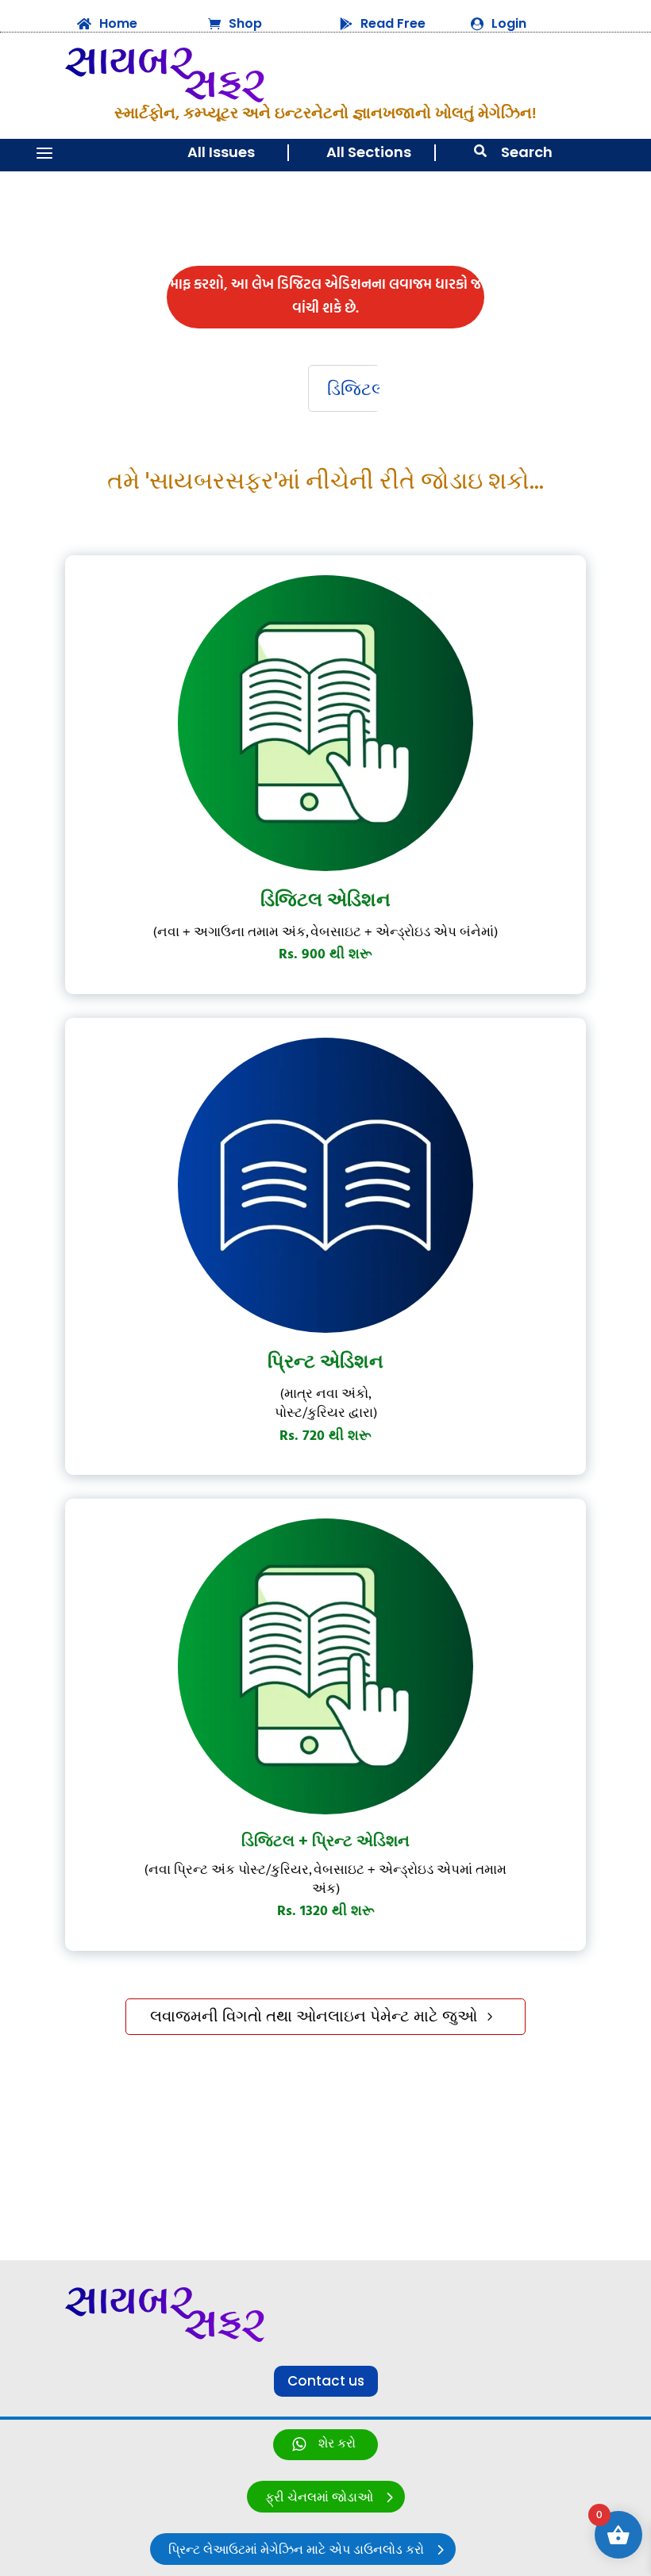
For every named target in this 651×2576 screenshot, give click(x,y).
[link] (325, 2445)
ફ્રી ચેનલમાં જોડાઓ (319, 2498)
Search (527, 152)
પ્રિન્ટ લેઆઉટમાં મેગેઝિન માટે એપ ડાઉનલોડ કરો (296, 2550)
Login (509, 23)
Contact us (326, 2381)
